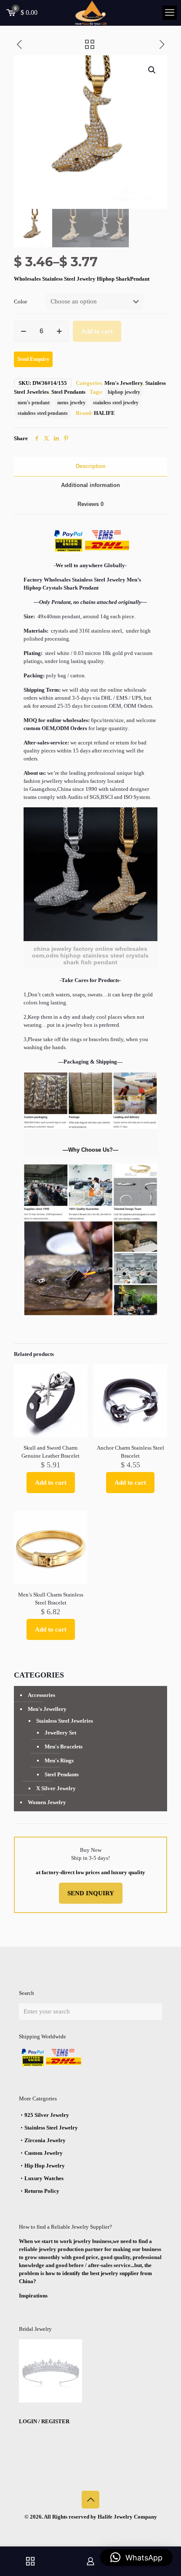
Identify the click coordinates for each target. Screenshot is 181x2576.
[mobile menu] (170, 13)
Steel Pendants (68, 392)
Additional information (90, 485)
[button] (152, 70)
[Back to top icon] (90, 2500)
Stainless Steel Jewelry (51, 2128)
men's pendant (34, 403)
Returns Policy (42, 2191)
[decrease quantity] (23, 331)
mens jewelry (71, 403)
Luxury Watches (44, 2178)
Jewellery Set (60, 1733)
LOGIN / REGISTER (44, 2421)
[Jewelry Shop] (30, 2561)
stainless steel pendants (43, 413)
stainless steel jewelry (116, 403)
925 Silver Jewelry (47, 2115)
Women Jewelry (47, 1802)
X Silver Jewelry (56, 1788)
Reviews (90, 504)
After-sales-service (45, 743)
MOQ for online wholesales (56, 720)
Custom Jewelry (44, 2153)
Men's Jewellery (124, 383)
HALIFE (104, 413)
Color (20, 302)
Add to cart (97, 331)
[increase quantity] (59, 331)
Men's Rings (59, 1760)
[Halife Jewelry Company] (90, 13)
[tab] (90, 467)
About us (34, 773)
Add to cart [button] (51, 1483)
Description (91, 466)
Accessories (41, 1695)
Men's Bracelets (64, 1747)
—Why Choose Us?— (90, 1150)
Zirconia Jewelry (45, 2140)
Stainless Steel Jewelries (65, 1721)
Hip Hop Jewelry (45, 2166)
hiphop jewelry (124, 392)
